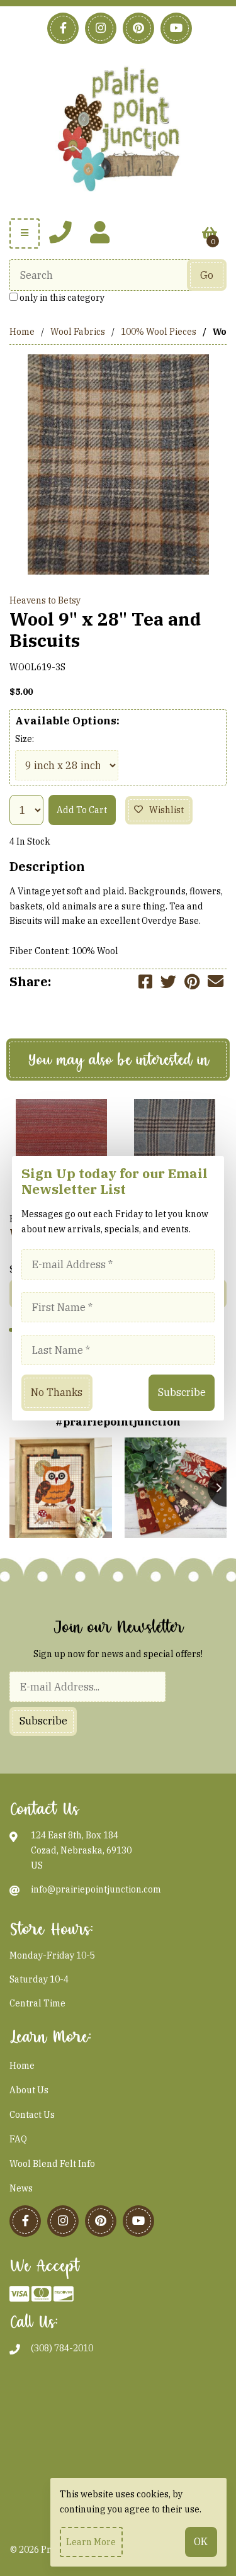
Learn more (91, 2542)
